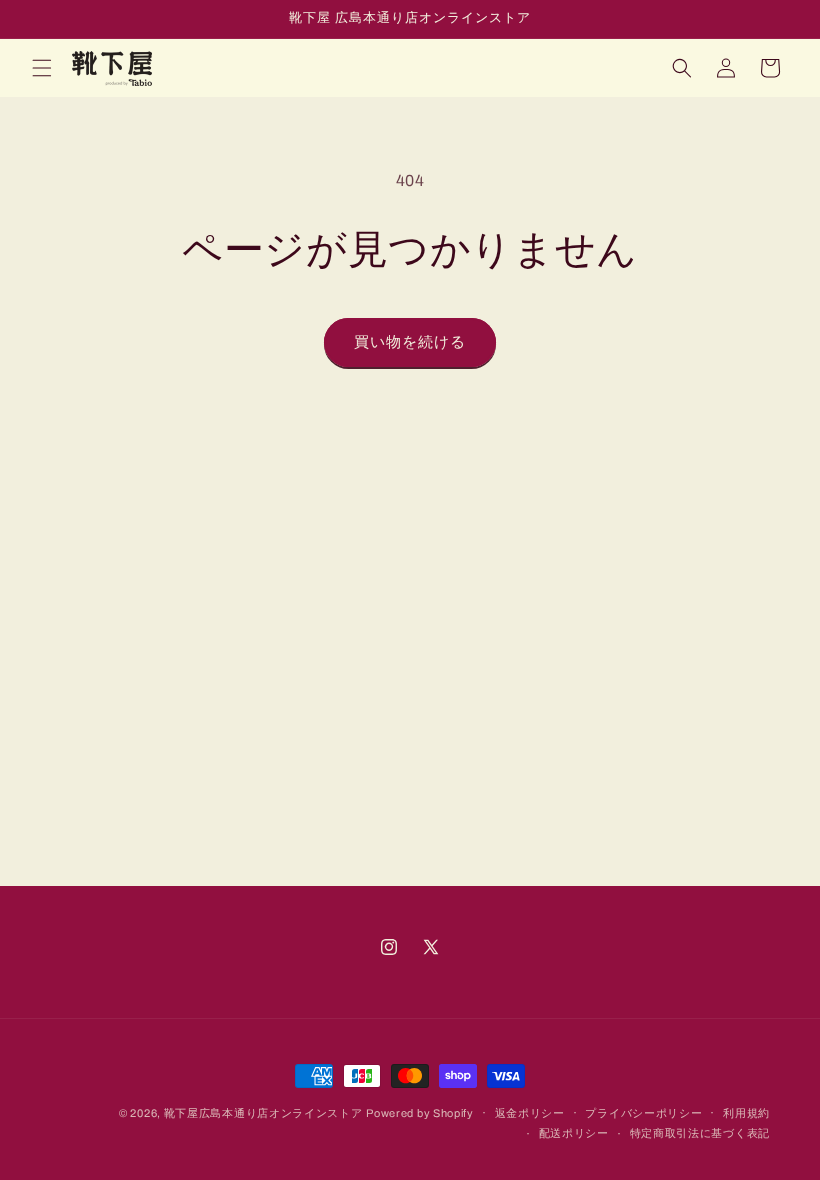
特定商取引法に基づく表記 (700, 1133)
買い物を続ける (410, 342)
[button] (42, 68)
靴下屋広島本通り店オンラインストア (263, 1113)
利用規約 (746, 1113)
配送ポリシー (574, 1133)
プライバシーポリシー (643, 1113)
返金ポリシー (530, 1113)
